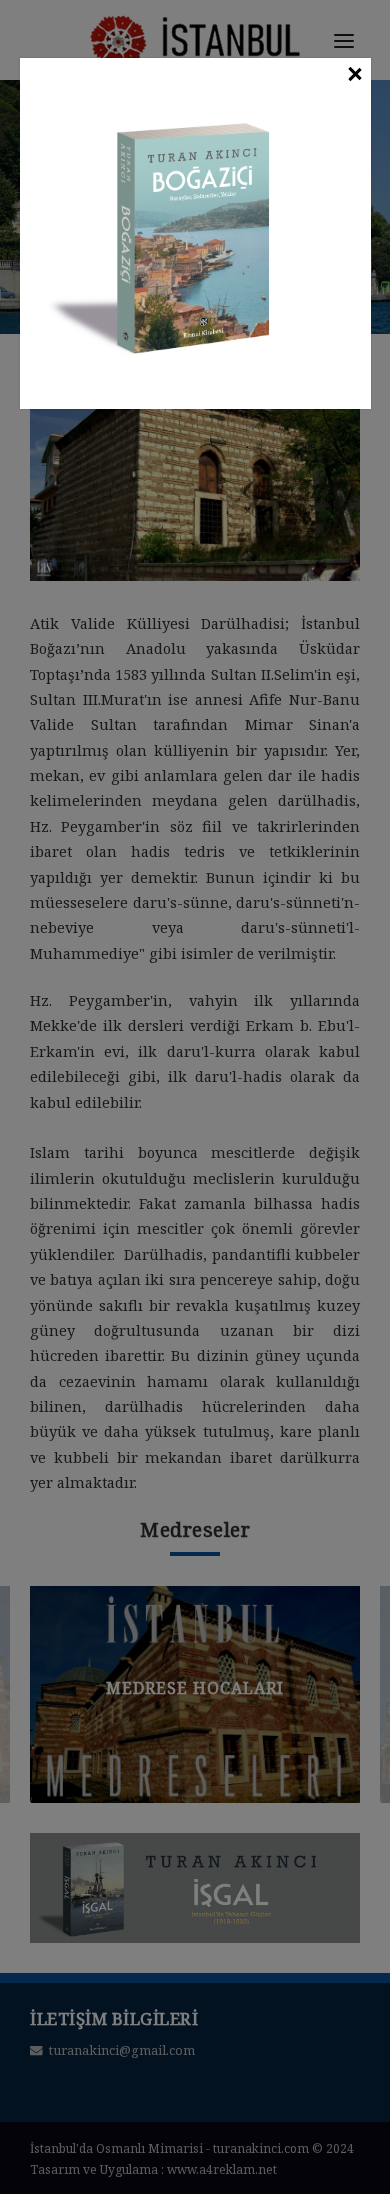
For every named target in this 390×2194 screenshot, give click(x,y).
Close (354, 75)
